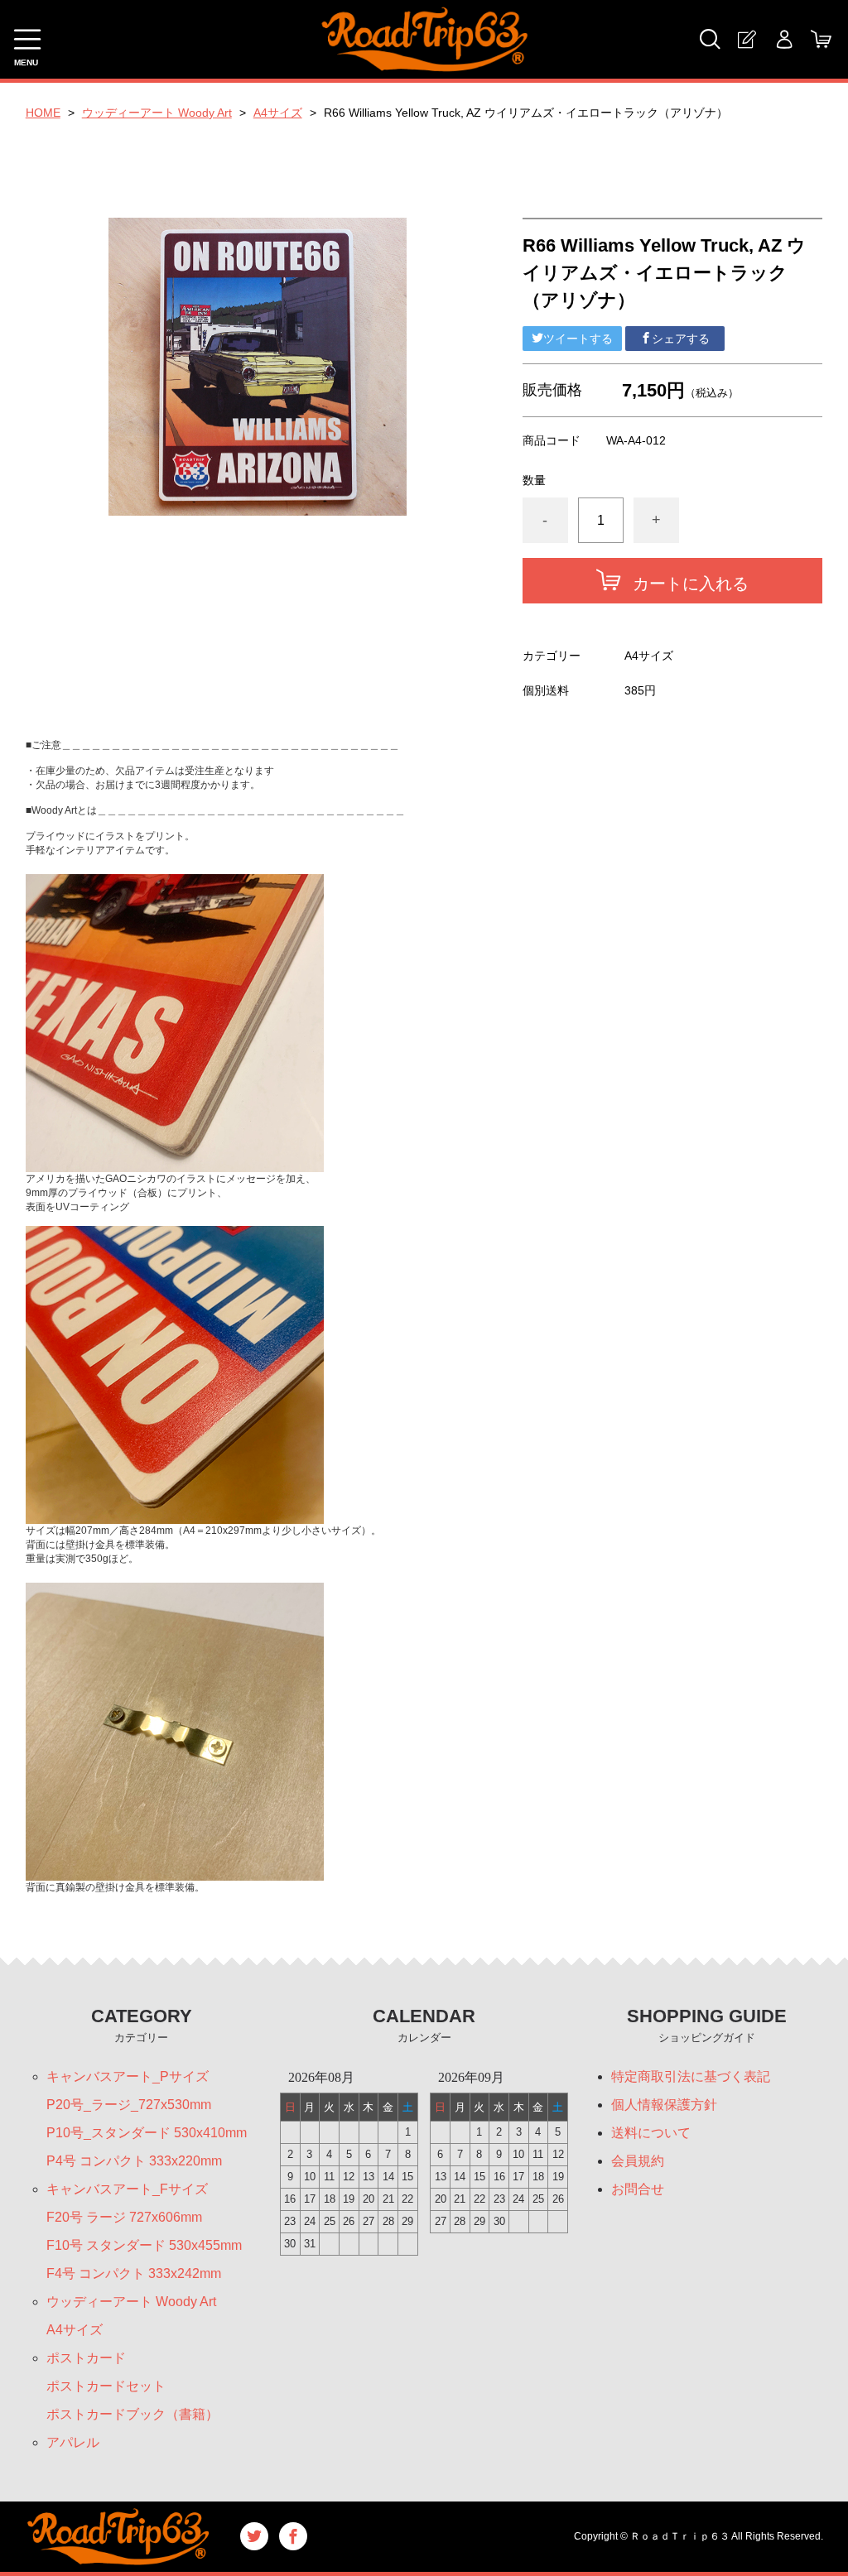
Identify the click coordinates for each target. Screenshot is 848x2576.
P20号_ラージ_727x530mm (129, 2105)
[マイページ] (784, 39)
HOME (43, 113)
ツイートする (578, 339)
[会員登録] (747, 39)
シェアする (681, 339)
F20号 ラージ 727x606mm (124, 2217)
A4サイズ (278, 113)
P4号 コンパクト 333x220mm (134, 2161)
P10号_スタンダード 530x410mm (147, 2133)
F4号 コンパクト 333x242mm (134, 2273)
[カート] (821, 39)
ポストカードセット (106, 2386)
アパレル (73, 2442)
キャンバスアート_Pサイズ (128, 2076)
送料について (651, 2133)
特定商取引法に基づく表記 (691, 2076)
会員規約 (638, 2161)
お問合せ (638, 2189)
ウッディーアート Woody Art (157, 113)
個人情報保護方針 (664, 2105)
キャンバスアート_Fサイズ (127, 2189)
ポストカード (86, 2358)
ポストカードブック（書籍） (132, 2414)
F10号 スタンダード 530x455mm (144, 2245)
